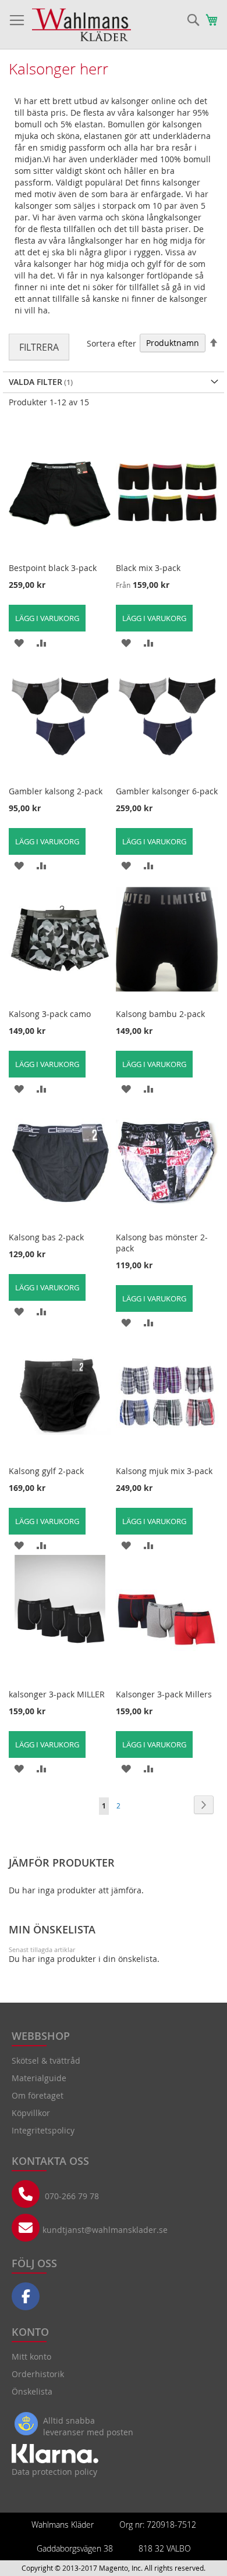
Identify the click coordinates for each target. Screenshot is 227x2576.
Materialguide (39, 2078)
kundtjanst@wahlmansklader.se (105, 2230)
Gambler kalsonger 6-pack (167, 791)
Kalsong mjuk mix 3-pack (164, 1471)
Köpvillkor (31, 2113)
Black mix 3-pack (148, 568)
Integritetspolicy (43, 2130)
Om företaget (38, 2095)
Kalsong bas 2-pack (46, 1237)
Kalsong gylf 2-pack (46, 1471)
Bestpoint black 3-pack (53, 568)
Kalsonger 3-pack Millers (164, 1694)
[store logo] (81, 25)
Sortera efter (111, 343)
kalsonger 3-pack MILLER (57, 1694)
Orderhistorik (38, 2374)
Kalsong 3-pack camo (50, 1014)
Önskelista (32, 2391)
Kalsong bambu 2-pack (160, 1014)
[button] (19, 642)
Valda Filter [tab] (36, 382)
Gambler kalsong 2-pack (56, 791)
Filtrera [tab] (39, 347)
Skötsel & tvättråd (46, 2061)
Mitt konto (31, 2356)
